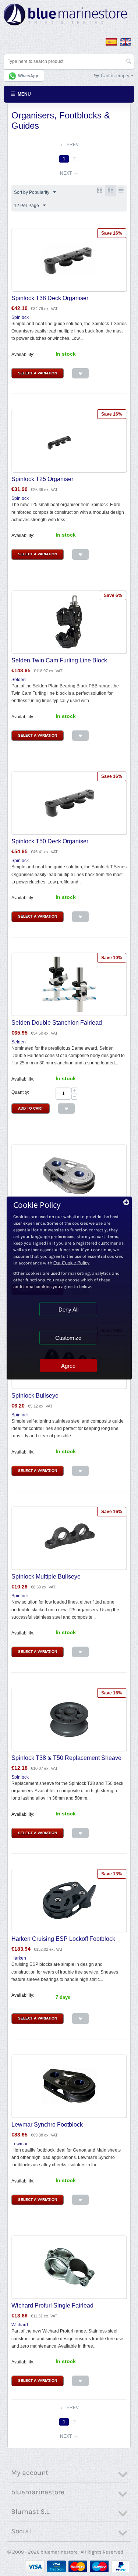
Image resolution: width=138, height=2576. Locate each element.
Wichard (20, 2325)
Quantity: (20, 1092)
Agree (68, 1366)
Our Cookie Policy (71, 1263)
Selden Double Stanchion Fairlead (57, 1023)
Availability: (23, 355)
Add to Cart (31, 1108)
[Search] (129, 62)
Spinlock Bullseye (35, 1396)
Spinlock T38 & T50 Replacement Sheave (66, 1758)
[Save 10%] (69, 984)
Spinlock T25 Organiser (42, 479)
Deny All (68, 1310)
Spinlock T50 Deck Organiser (50, 841)
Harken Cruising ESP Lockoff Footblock (63, 1939)
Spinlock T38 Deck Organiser (50, 298)
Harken (19, 1958)
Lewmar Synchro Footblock (47, 2125)
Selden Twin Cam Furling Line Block (59, 660)
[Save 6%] (69, 622)
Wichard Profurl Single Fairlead (52, 2305)
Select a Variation (38, 373)
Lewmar (20, 2144)
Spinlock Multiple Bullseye (46, 1577)
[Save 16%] (69, 259)
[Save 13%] (69, 1900)
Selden (19, 680)
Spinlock (20, 317)
